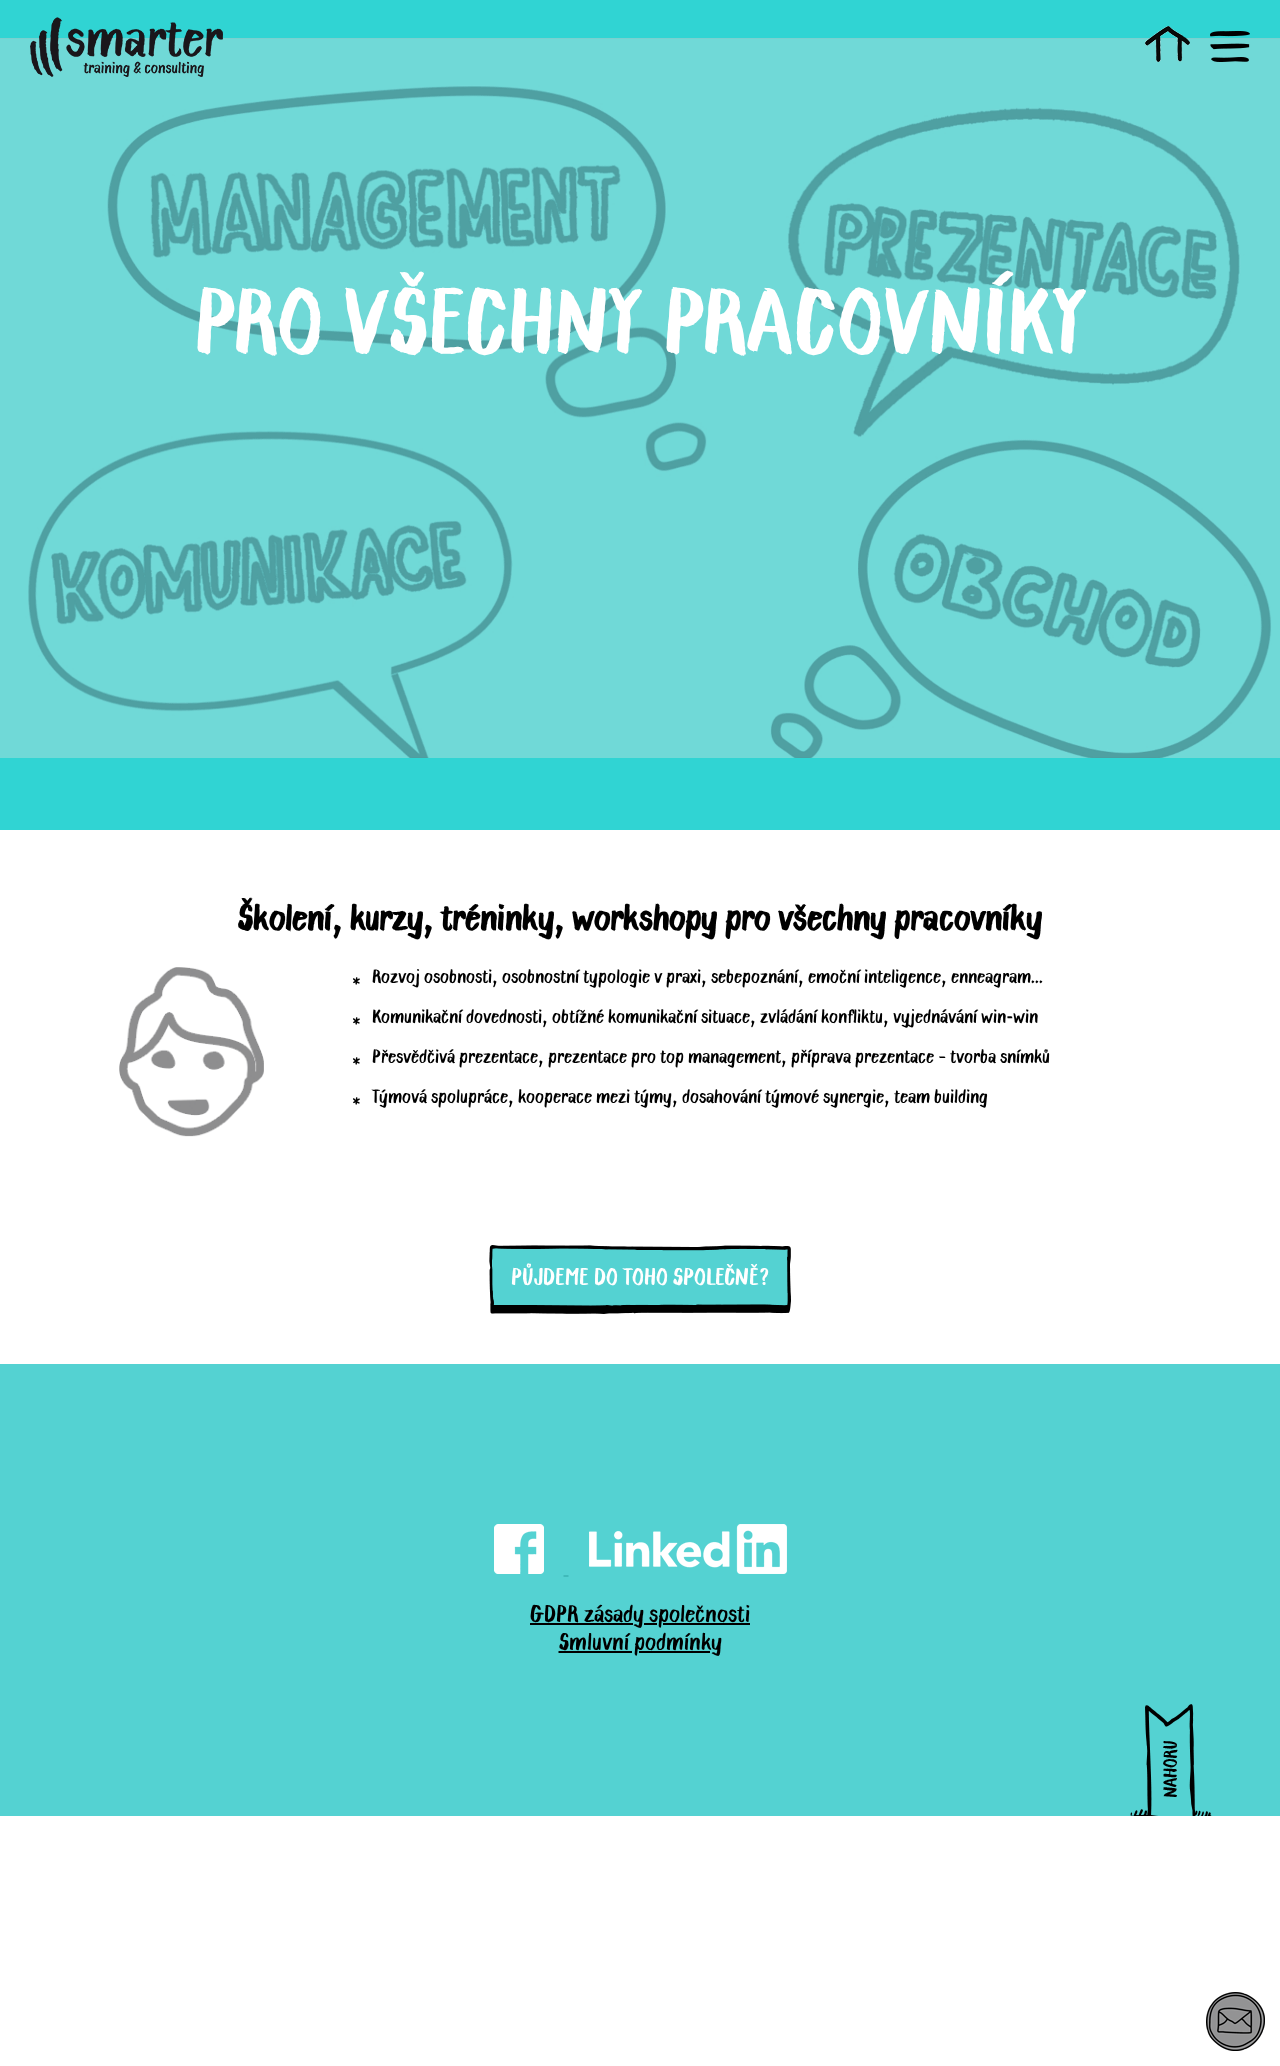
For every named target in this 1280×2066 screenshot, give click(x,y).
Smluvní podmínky (640, 1641)
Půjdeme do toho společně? (640, 1276)
